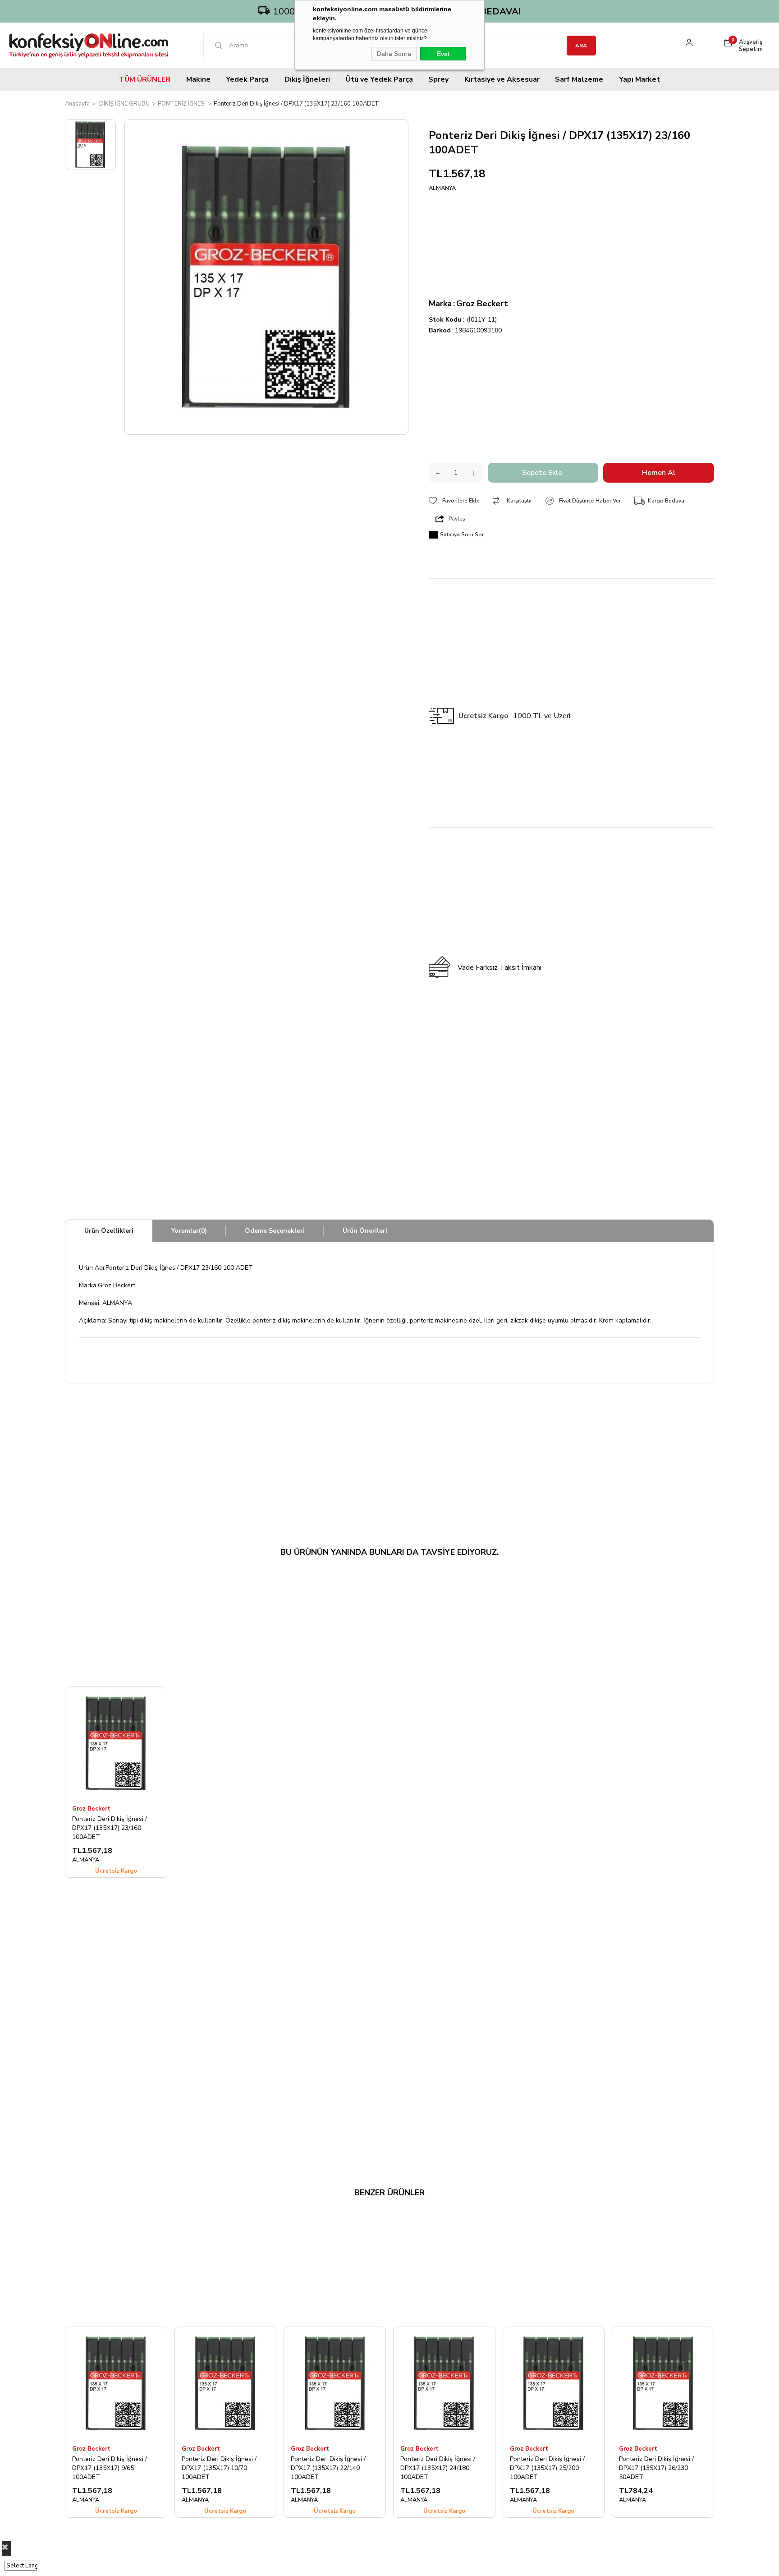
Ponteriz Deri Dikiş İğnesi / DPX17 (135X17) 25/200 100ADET (547, 2468)
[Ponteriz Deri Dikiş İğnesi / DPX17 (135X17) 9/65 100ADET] (116, 2383)
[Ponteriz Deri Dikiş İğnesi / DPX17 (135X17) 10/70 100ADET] (226, 2383)
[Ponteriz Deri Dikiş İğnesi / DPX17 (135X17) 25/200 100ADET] (554, 2383)
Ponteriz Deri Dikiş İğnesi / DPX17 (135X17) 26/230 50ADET (656, 2468)
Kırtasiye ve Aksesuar (502, 79)
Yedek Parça (247, 79)
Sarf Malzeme (579, 79)
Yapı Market (639, 79)
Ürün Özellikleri (109, 1231)
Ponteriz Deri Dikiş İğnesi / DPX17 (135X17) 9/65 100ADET (110, 2468)
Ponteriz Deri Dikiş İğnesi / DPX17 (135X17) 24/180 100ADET (438, 2468)
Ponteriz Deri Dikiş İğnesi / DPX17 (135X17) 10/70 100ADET (219, 2468)
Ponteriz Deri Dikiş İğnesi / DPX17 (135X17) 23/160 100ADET (110, 1828)
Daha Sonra (394, 54)
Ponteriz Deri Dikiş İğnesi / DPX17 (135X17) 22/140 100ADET (328, 2468)
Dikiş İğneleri (307, 79)
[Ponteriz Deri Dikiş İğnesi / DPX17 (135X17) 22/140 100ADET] (335, 2383)
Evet (443, 54)
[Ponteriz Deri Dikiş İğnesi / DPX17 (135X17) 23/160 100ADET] (116, 1743)
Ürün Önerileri (365, 1231)
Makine (198, 79)
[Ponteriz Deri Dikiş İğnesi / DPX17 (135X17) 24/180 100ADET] (444, 2383)
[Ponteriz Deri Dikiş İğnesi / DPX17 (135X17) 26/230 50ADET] (663, 2383)
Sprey (438, 79)
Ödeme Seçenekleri (275, 1231)
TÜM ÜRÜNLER (145, 79)
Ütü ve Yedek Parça (379, 79)
